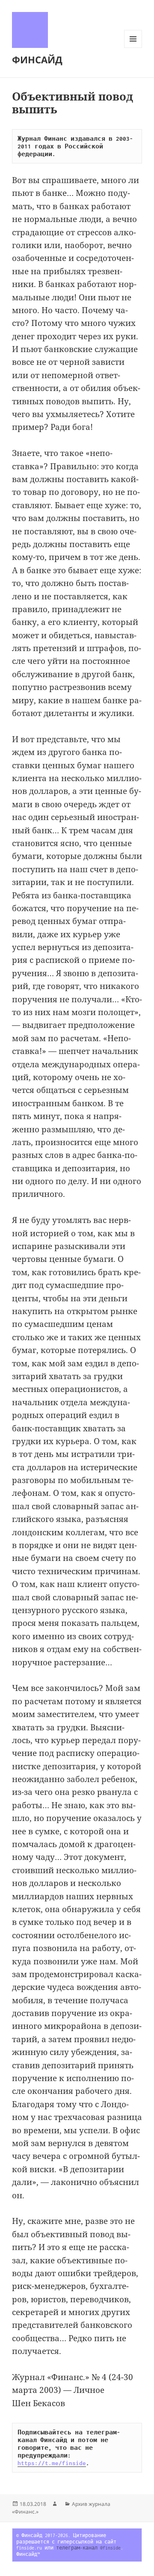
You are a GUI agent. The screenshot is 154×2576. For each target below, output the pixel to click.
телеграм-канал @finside (88, 2548)
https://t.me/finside (52, 2463)
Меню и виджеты (133, 48)
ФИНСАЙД (37, 59)
